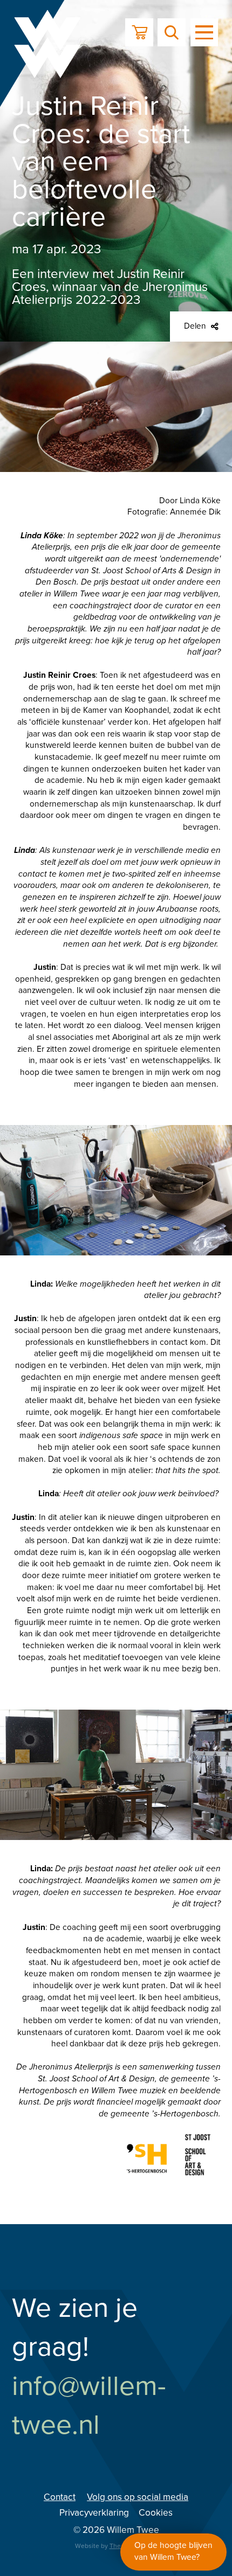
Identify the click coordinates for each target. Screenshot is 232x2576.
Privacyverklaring (94, 2513)
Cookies (156, 2513)
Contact (60, 2497)
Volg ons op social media (138, 2497)
